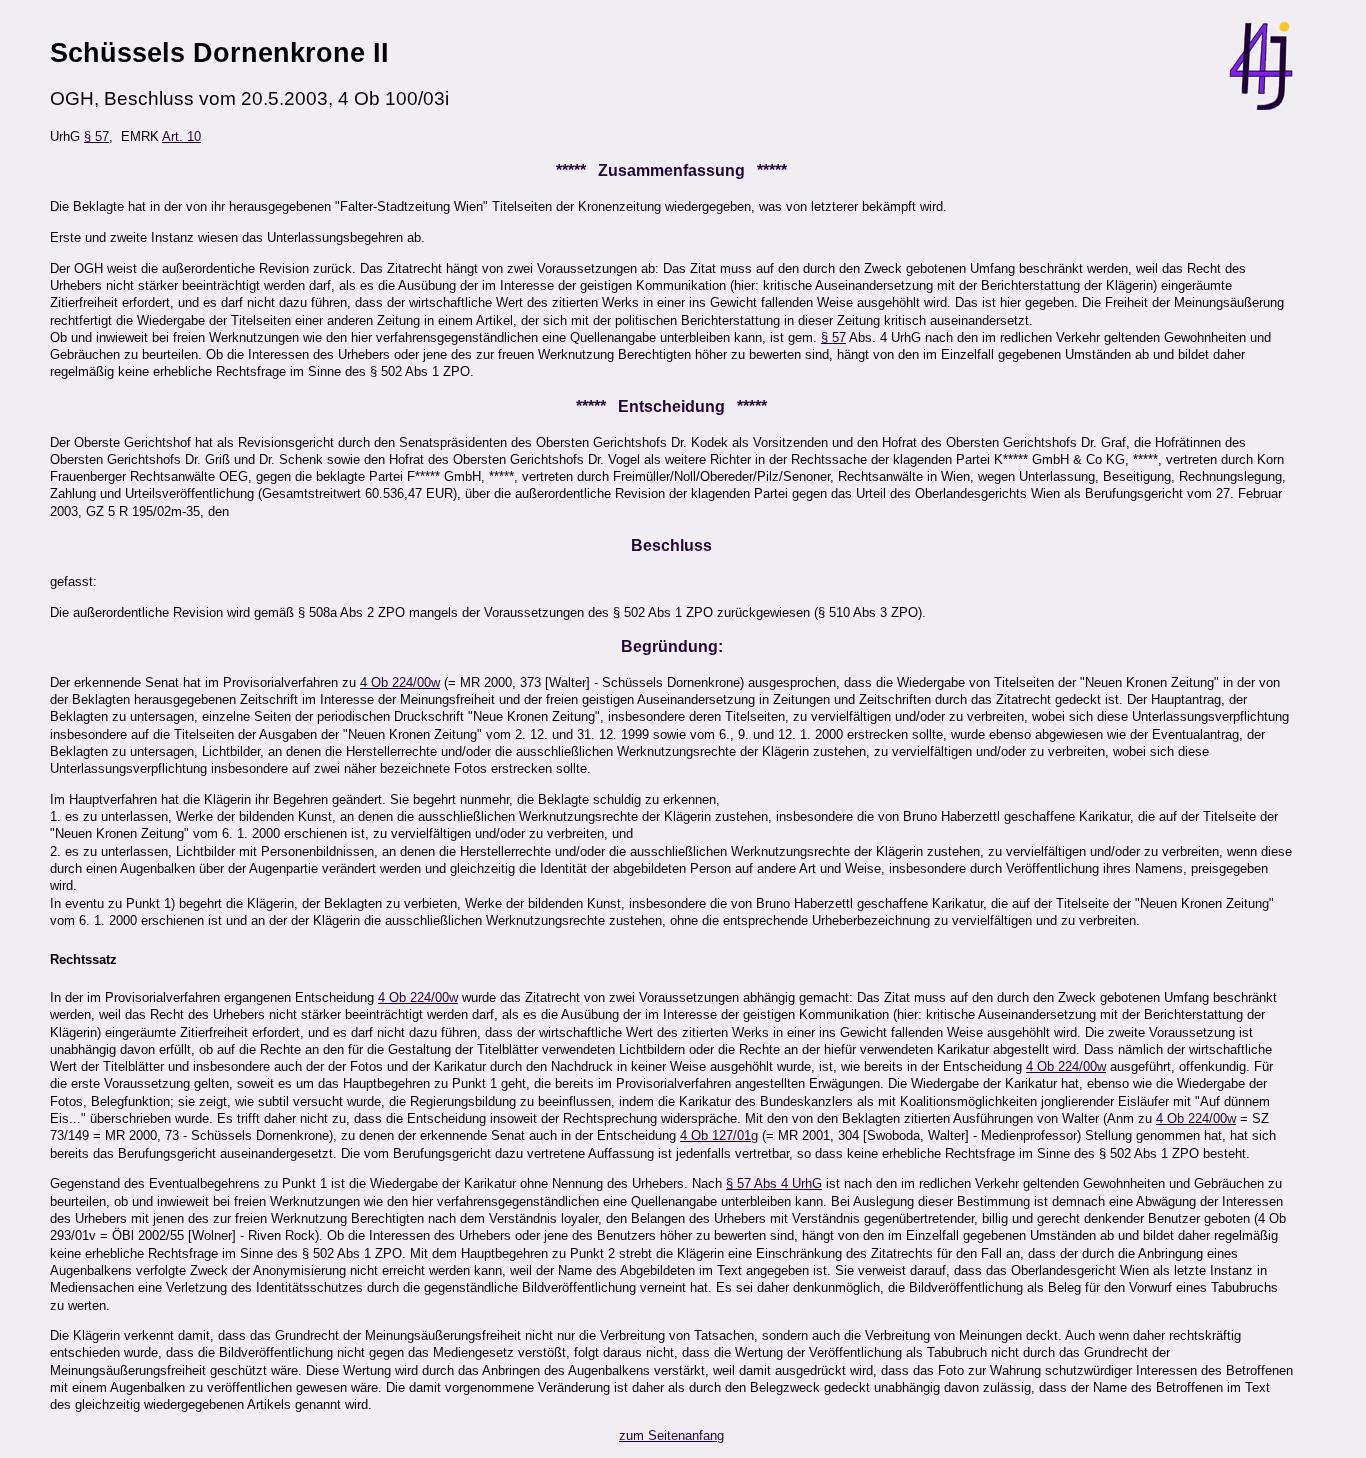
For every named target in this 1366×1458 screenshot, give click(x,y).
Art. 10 (181, 136)
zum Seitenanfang (671, 1435)
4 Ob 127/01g (719, 1135)
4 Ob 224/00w (400, 682)
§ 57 (96, 136)
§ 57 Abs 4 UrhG (774, 1183)
